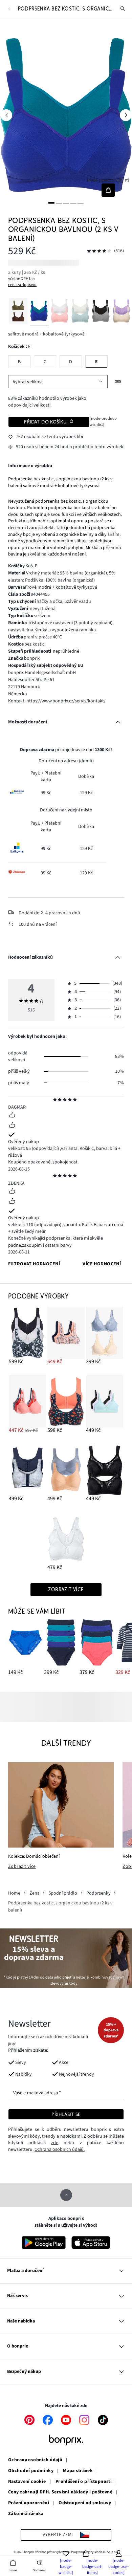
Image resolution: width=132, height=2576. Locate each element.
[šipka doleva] (6, 115)
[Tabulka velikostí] (118, 382)
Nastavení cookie (27, 2482)
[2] (59, 203)
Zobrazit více (22, 1867)
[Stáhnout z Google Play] (44, 2243)
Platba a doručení (25, 2271)
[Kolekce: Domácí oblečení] (61, 1805)
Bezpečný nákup (24, 2372)
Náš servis (17, 2296)
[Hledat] (123, 9)
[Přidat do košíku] (108, 190)
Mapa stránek (78, 2471)
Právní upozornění (29, 2503)
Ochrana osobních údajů (35, 2460)
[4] (73, 203)
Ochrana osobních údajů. (60, 2149)
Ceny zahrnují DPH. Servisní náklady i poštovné (60, 2492)
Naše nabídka (21, 2321)
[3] (66, 203)
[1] (51, 203)
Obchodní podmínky (31, 2471)
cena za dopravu (22, 285)
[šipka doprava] (126, 115)
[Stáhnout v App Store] (91, 2243)
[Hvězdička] (55, 1100)
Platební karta (51, 777)
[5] (81, 203)
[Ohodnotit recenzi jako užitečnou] (12, 1116)
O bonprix (18, 2346)
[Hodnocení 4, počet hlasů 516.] (99, 251)
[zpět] (9, 9)
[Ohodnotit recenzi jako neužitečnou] (12, 1126)
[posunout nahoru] (66, 2195)
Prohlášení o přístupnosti (84, 2482)
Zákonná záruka (26, 2514)
